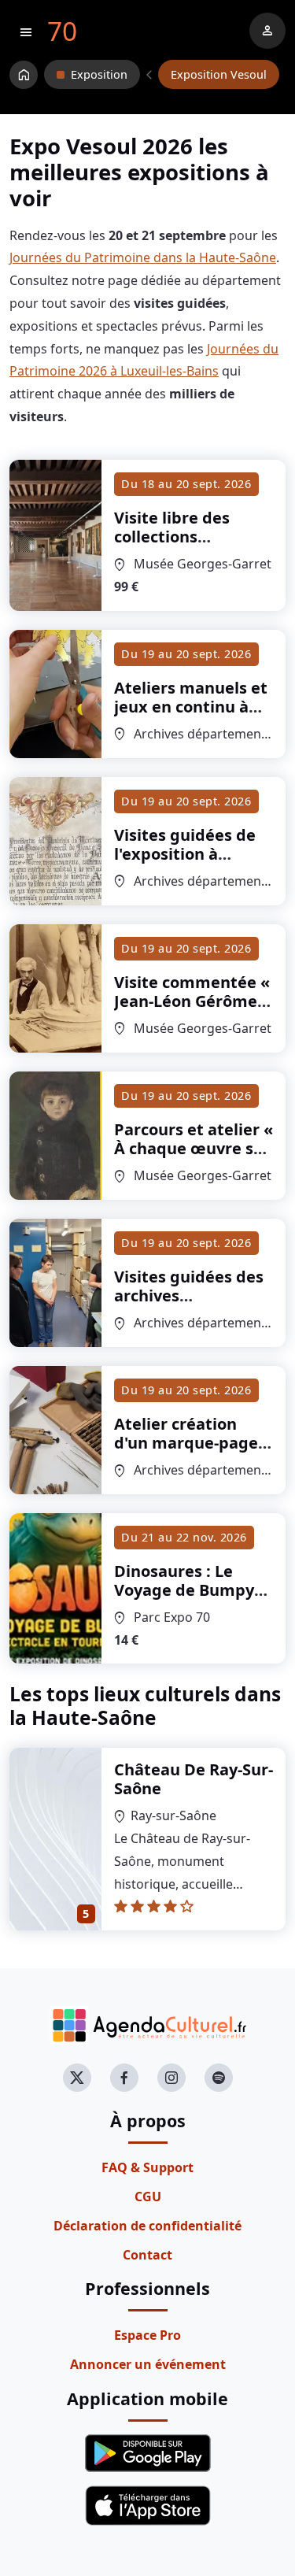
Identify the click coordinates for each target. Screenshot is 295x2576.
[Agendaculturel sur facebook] (124, 2078)
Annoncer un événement (148, 2364)
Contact (147, 2255)
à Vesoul (180, 555)
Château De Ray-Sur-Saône (194, 1779)
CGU (148, 2197)
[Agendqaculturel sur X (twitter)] (77, 2078)
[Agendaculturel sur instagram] (171, 2078)
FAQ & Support (147, 2167)
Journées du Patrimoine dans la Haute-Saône (143, 257)
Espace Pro (147, 2335)
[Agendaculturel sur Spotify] (219, 2078)
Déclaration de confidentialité (147, 2226)
